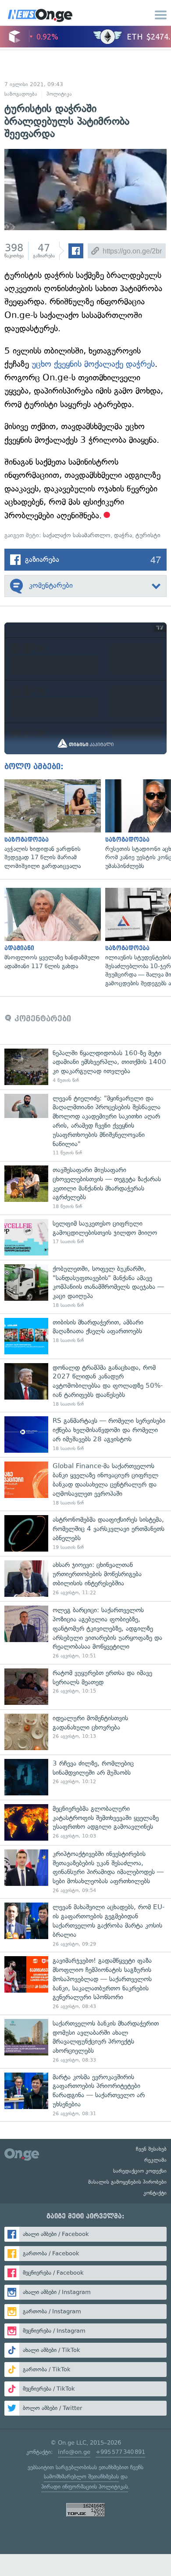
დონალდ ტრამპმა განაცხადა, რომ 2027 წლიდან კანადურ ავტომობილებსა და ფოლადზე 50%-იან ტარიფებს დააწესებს (85, 1386)
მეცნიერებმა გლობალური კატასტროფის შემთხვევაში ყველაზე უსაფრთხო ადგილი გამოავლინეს (85, 1822)
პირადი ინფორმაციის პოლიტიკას (85, 2487)
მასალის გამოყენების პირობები (127, 2182)
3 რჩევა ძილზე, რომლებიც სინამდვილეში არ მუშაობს (85, 1777)
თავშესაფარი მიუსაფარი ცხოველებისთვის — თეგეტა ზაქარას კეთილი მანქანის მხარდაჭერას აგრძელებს (85, 1188)
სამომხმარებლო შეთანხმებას (81, 2477)
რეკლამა (155, 2160)
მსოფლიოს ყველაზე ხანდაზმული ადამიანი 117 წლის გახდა (50, 929)
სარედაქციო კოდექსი (140, 2171)
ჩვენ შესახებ (151, 2149)
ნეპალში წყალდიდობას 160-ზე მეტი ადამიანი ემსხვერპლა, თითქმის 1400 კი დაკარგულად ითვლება (85, 1067)
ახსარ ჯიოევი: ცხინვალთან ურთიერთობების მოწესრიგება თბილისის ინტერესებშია (85, 1579)
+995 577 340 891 (120, 2452)
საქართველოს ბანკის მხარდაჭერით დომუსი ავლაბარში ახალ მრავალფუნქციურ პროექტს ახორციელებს (85, 2041)
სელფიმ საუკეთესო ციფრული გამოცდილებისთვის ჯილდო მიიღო (85, 1237)
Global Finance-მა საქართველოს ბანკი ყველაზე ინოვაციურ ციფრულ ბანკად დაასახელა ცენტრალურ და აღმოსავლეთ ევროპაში (85, 1484)
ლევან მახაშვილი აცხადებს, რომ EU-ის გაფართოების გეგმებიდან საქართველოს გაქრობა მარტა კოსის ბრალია (85, 1925)
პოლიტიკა (59, 94)
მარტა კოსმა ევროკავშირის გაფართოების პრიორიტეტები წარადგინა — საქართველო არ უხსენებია (85, 2095)
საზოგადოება (21, 94)
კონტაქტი (155, 2193)
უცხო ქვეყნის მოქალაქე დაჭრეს (93, 364)
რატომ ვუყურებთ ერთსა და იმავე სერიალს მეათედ (85, 1687)
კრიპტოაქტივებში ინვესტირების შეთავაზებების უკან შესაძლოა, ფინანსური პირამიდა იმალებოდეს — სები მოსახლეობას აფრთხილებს (85, 1872)
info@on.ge (74, 2452)
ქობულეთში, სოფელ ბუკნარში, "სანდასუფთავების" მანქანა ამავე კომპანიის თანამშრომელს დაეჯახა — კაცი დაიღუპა (85, 1287)
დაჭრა (123, 535)
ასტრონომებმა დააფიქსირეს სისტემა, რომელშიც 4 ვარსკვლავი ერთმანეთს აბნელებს (85, 1533)
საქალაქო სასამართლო (77, 535)
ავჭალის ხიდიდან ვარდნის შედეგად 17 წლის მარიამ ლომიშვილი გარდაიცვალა (50, 825)
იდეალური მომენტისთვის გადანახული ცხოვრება (85, 1732)
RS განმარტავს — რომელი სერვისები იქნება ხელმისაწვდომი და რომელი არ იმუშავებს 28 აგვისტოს (85, 1435)
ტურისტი (148, 535)
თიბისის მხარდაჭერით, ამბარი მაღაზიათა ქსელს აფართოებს (85, 1336)
